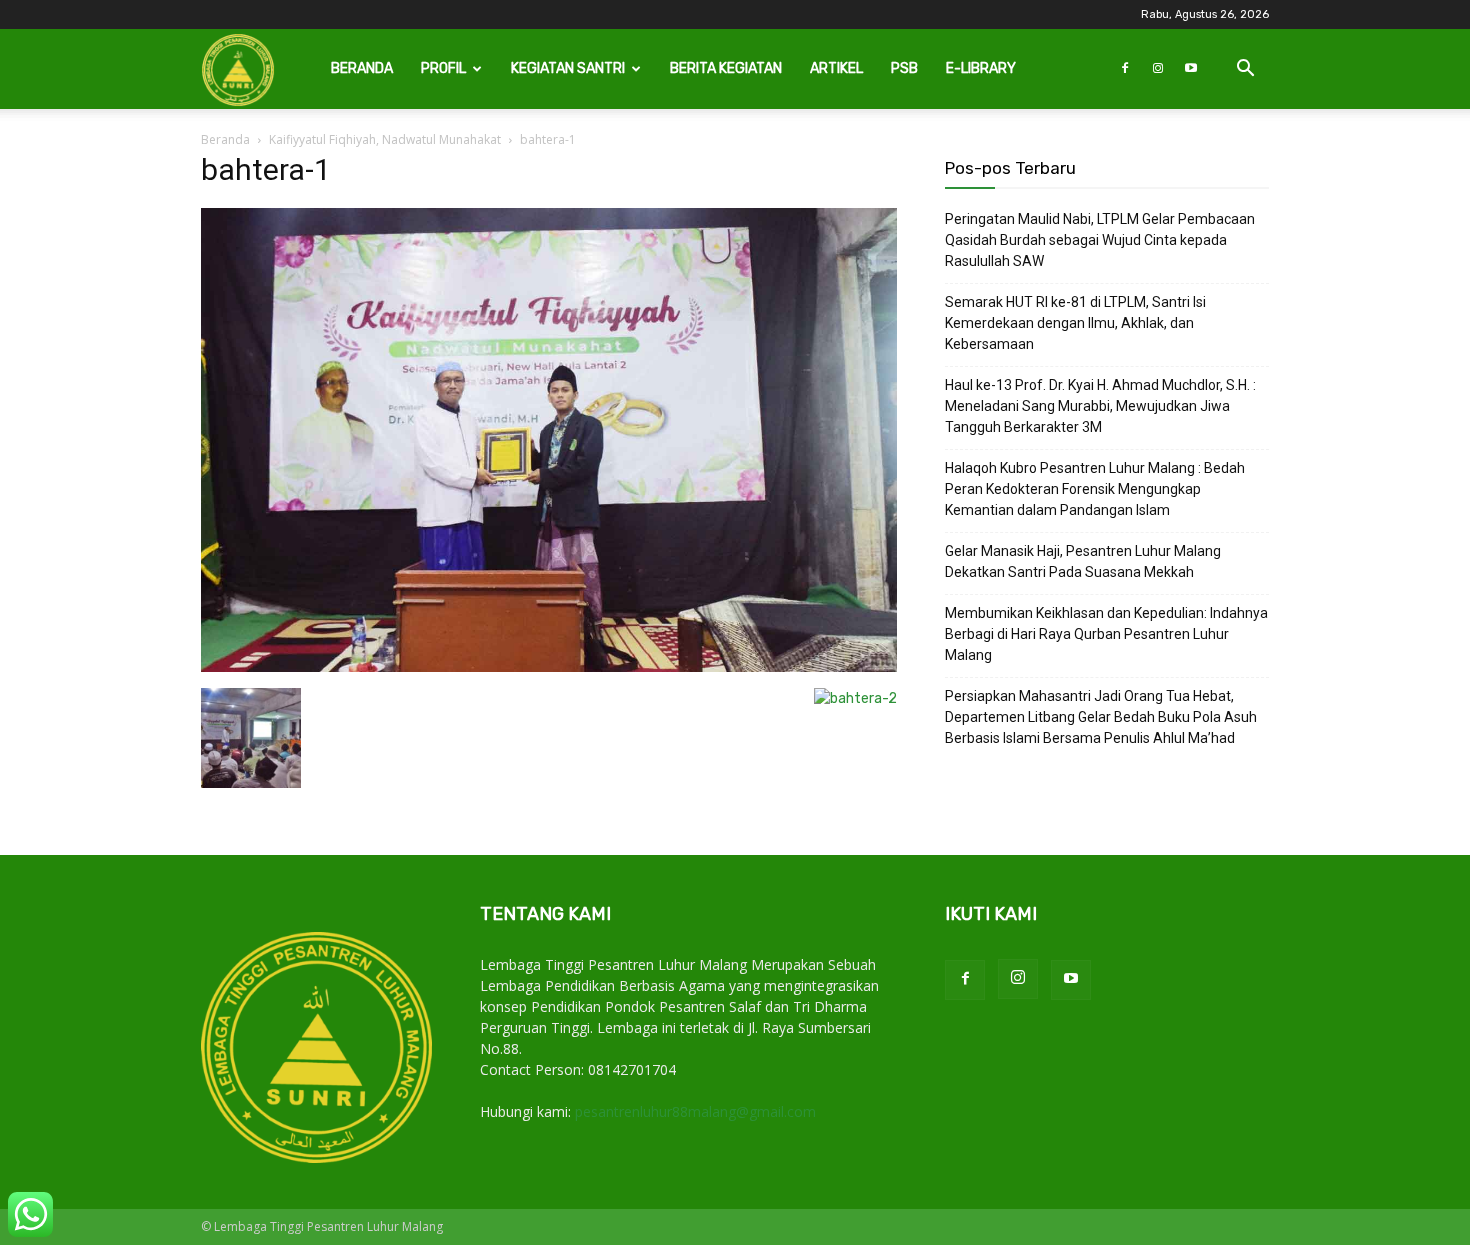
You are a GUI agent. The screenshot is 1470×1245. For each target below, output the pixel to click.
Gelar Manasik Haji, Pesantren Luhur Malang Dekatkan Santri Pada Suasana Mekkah (1083, 561)
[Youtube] (1191, 69)
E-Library (981, 68)
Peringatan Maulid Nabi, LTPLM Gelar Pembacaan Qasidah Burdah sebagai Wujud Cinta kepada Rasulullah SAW (1100, 240)
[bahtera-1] (549, 667)
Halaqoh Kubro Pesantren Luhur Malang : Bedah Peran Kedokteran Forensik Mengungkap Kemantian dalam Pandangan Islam (1095, 489)
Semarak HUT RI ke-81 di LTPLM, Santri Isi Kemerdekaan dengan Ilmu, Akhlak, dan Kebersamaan (1075, 323)
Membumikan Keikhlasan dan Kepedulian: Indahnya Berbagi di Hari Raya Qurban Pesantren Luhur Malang (1106, 634)
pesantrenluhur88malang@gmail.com (695, 1111)
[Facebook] (1125, 69)
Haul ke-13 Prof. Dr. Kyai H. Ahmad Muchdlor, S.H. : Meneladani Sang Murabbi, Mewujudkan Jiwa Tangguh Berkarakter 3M (1100, 406)
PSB (904, 68)
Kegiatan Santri (568, 68)
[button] (1245, 70)
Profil (443, 68)
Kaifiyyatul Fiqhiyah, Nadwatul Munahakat (385, 139)
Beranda (362, 68)
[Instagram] (1158, 69)
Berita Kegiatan (726, 68)
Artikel (836, 68)
